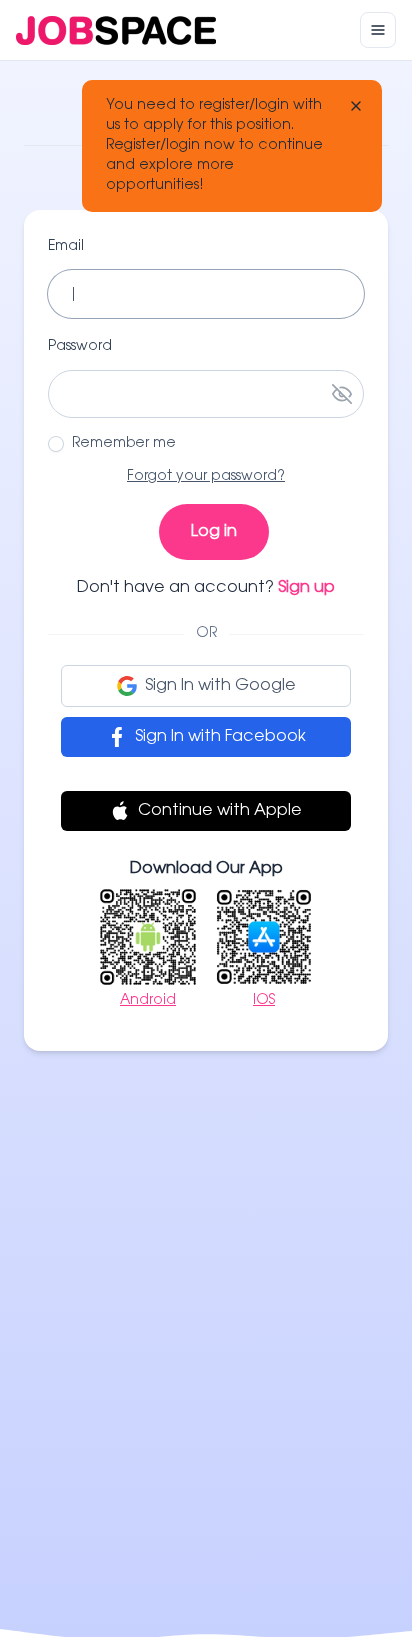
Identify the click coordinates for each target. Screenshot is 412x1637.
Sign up (306, 588)
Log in (214, 532)
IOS (264, 1001)
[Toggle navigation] (378, 30)
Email (66, 247)
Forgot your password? (206, 477)
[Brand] (116, 30)
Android (148, 1001)
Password (80, 347)
